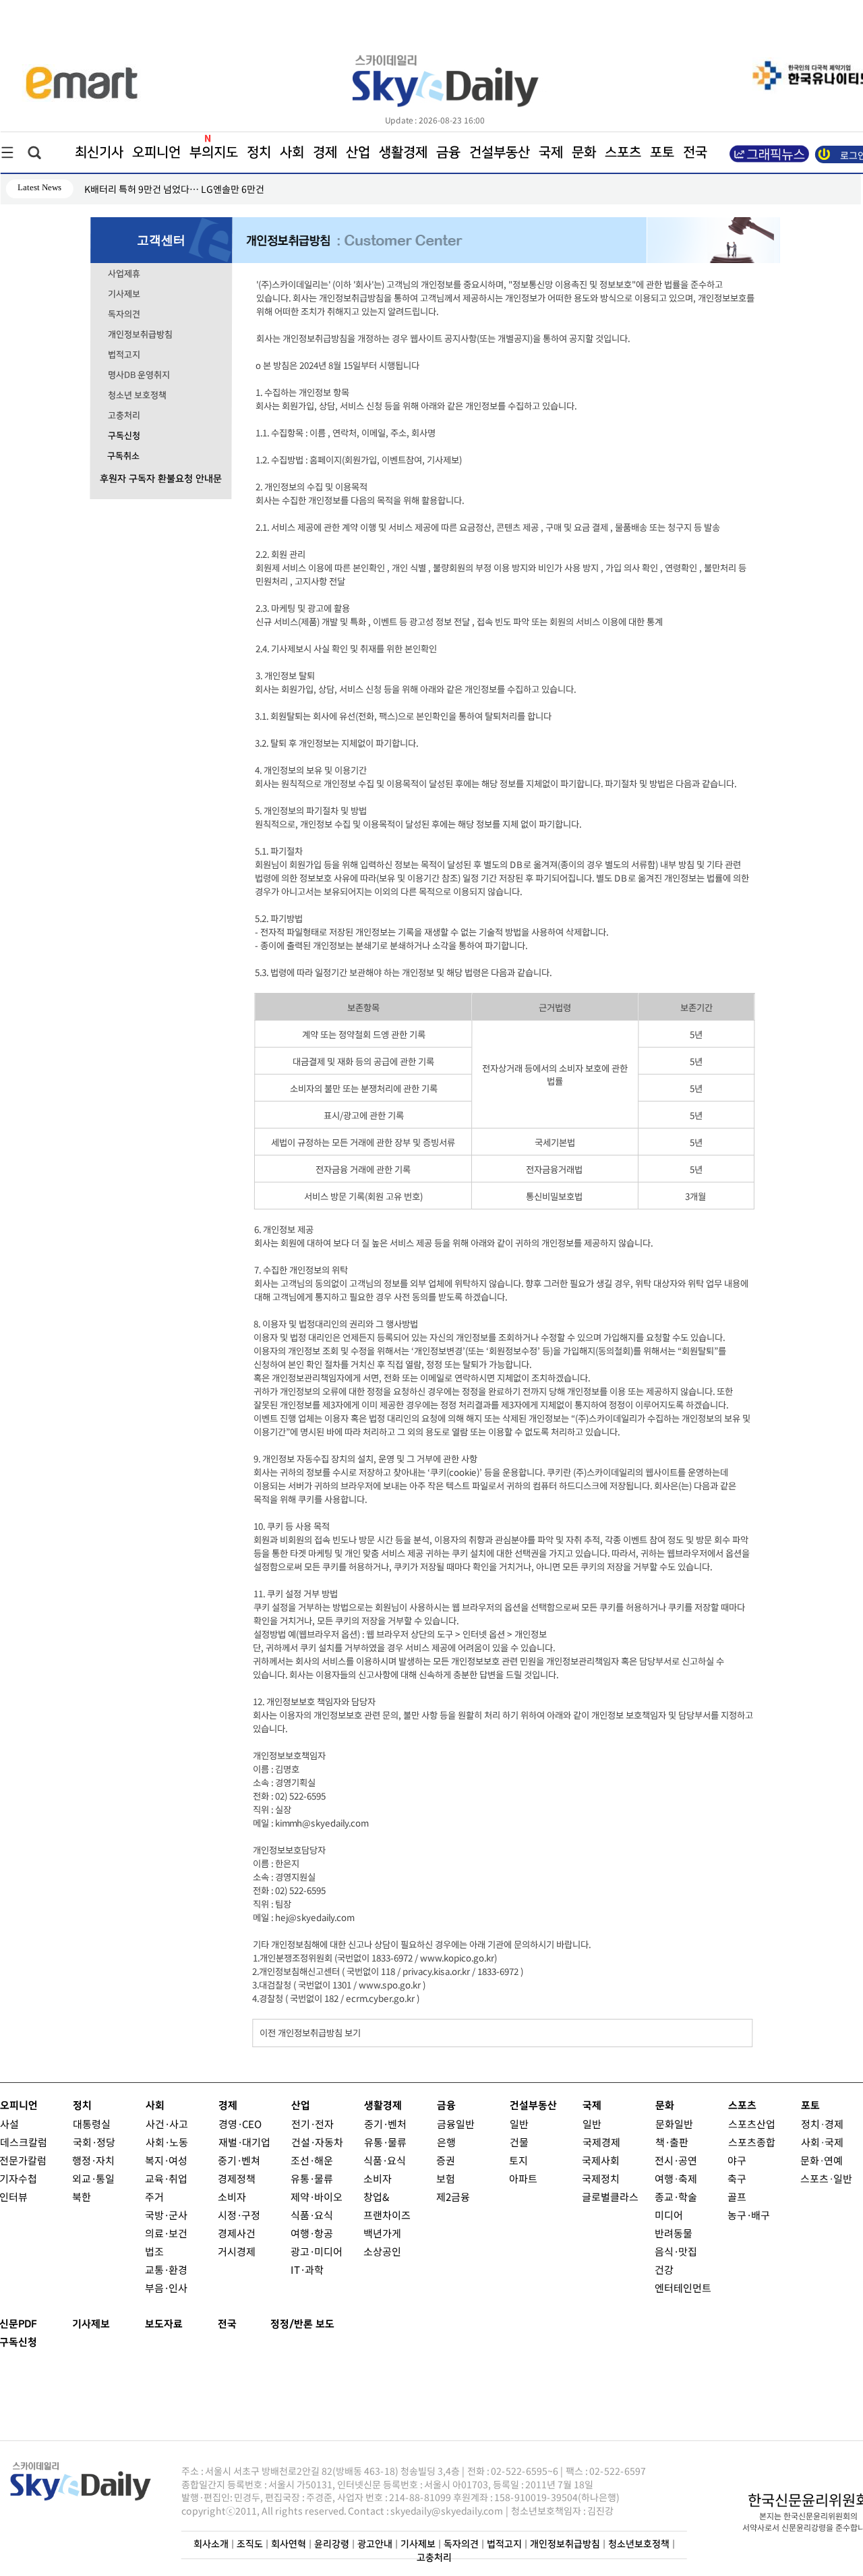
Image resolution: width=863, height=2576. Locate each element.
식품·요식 (312, 2215)
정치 (259, 152)
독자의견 (124, 314)
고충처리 (124, 416)
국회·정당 (94, 2142)
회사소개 (211, 2544)
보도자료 (164, 2324)
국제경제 (601, 2142)
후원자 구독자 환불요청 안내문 (161, 479)
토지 (518, 2160)
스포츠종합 (752, 2142)
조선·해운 (312, 2160)
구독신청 (124, 436)
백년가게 (382, 2233)
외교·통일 (93, 2178)
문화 (584, 152)
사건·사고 (167, 2124)
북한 (82, 2197)
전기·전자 (313, 2124)
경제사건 (237, 2233)
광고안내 (375, 2544)
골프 (737, 2197)
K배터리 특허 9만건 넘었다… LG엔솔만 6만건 (174, 189)
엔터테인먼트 (683, 2288)
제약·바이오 (317, 2197)
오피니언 (156, 152)
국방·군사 (166, 2215)
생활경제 (403, 152)
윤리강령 (332, 2544)
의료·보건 (166, 2233)
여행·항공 (312, 2233)
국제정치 (601, 2178)
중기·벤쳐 (239, 2160)
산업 (358, 152)
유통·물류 (312, 2178)
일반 (519, 2124)
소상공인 (382, 2251)
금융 (448, 152)
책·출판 (672, 2142)
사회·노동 (167, 2142)
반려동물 (674, 2233)
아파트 (523, 2178)
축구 (737, 2178)
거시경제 (237, 2251)
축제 (688, 2178)
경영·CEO (240, 2124)
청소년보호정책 (639, 2544)
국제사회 (601, 2160)
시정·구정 (239, 2215)
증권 (446, 2160)
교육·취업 (166, 2178)
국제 (551, 152)
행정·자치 (93, 2160)
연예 (833, 2160)
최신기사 (99, 152)
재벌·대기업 (244, 2142)
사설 (9, 2124)
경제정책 (237, 2178)
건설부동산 (500, 152)
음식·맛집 (676, 2251)
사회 (292, 152)
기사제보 (124, 294)
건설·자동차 (317, 2142)
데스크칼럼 (24, 2142)
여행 (664, 2178)
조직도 (250, 2544)
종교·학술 (676, 2197)
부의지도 (214, 152)
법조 (154, 2251)
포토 (662, 152)
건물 (519, 2142)
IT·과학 (307, 2269)
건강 (664, 2269)
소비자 (232, 2197)
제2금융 (453, 2197)
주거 (154, 2197)
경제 (325, 152)
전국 (227, 2324)
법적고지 (124, 355)
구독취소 (123, 456)
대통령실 (92, 2124)
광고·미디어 (317, 2251)
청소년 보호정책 (137, 395)
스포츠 (623, 152)
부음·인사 (166, 2288)
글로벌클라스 (610, 2197)
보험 (446, 2178)
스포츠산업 (752, 2124)
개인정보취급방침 (140, 335)
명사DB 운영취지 (139, 375)
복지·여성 (166, 2160)
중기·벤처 (385, 2124)
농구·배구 (749, 2215)
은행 (446, 2142)
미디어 (669, 2215)
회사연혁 (289, 2544)
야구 (737, 2160)
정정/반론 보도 (302, 2324)
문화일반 (674, 2124)
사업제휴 (124, 274)
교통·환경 (166, 2269)
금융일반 (456, 2124)
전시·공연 (676, 2160)
